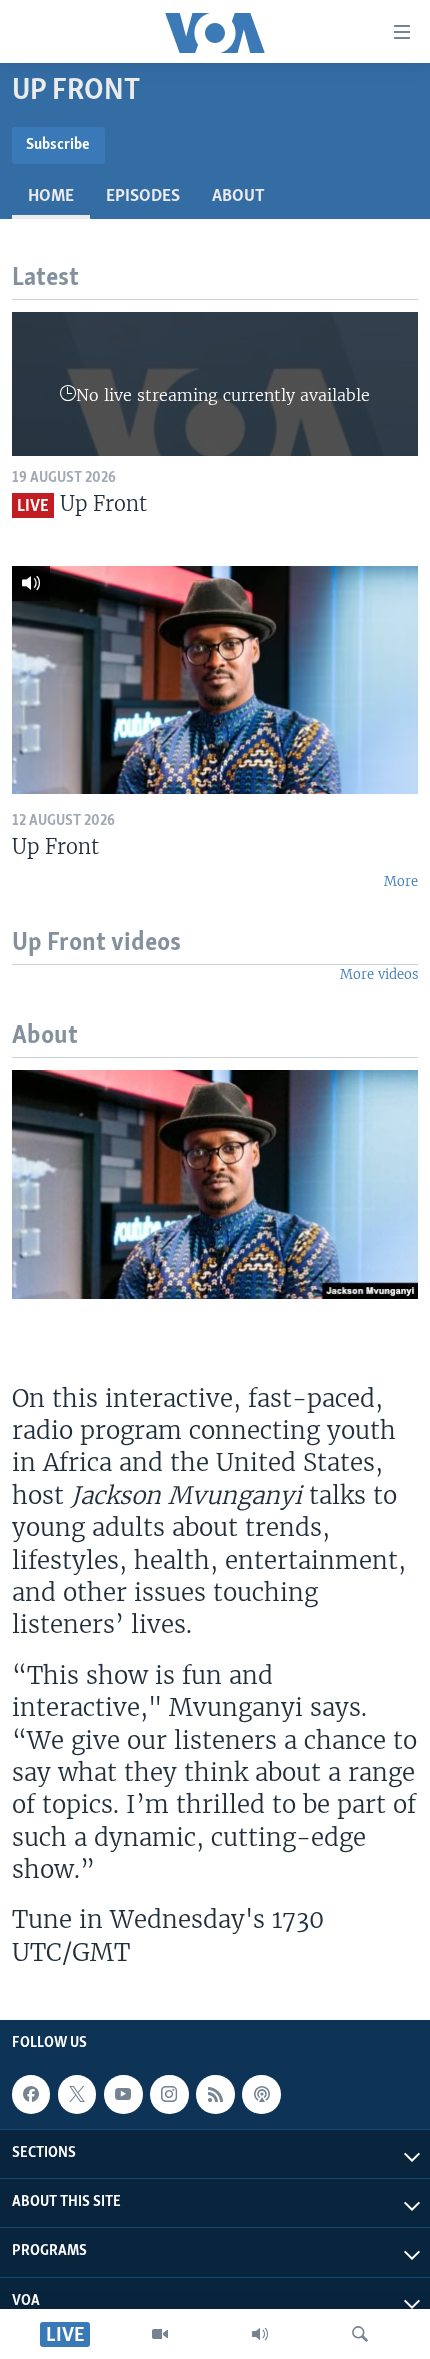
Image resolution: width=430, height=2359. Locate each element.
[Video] (160, 2334)
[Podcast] (261, 2094)
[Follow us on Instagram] (169, 2094)
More (401, 881)
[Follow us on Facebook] (31, 2094)
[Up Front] (215, 680)
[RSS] (215, 2094)
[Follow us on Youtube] (123, 2094)
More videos (379, 974)
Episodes (143, 197)
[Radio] (260, 2334)
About (238, 197)
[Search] (360, 2334)
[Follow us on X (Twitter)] (77, 2094)
